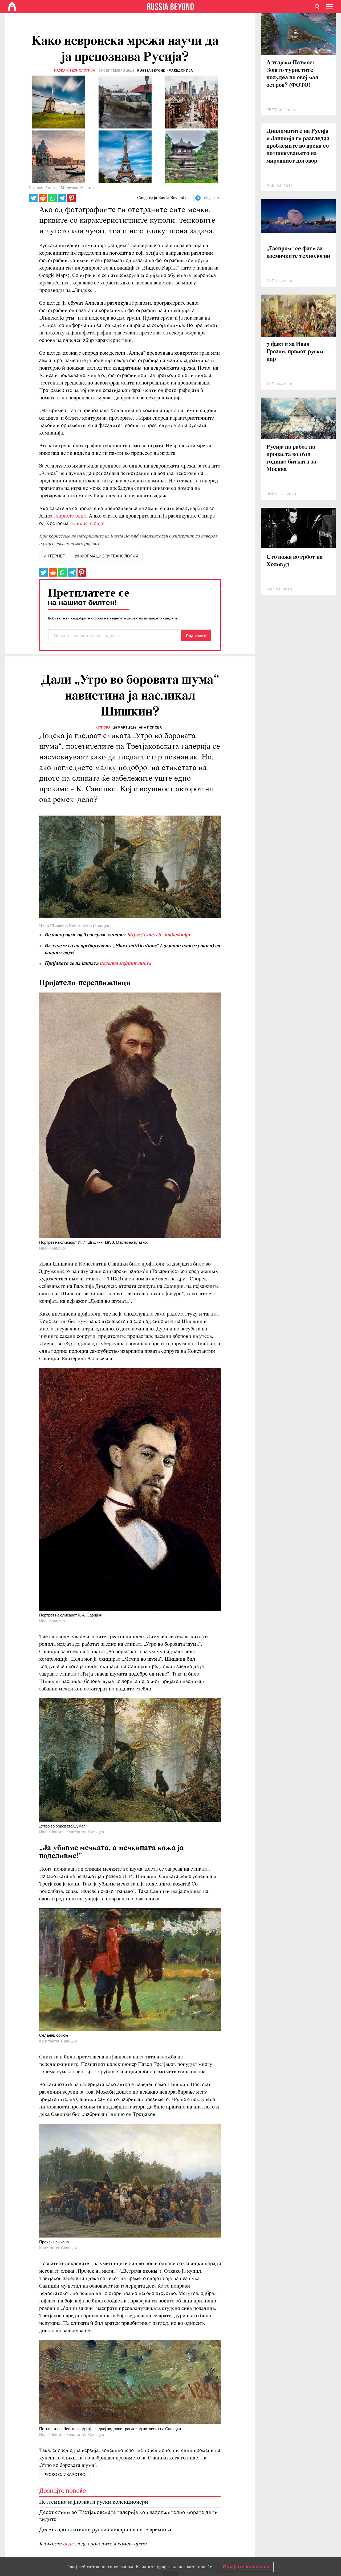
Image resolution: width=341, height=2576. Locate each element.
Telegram (210, 198)
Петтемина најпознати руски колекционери (94, 2502)
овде (69, 2544)
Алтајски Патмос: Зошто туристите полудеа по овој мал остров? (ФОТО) (292, 74)
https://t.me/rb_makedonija (159, 935)
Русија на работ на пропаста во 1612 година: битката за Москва (291, 458)
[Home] (12, 7)
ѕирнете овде (71, 516)
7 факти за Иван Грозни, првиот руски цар (295, 352)
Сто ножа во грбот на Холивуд (295, 561)
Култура (103, 727)
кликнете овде (88, 524)
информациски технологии (107, 556)
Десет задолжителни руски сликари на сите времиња (105, 2530)
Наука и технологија (75, 71)
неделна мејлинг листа (125, 964)
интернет (54, 556)
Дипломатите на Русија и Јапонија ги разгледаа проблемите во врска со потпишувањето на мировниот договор (298, 146)
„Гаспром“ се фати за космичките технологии (298, 253)
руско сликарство (64, 2475)
